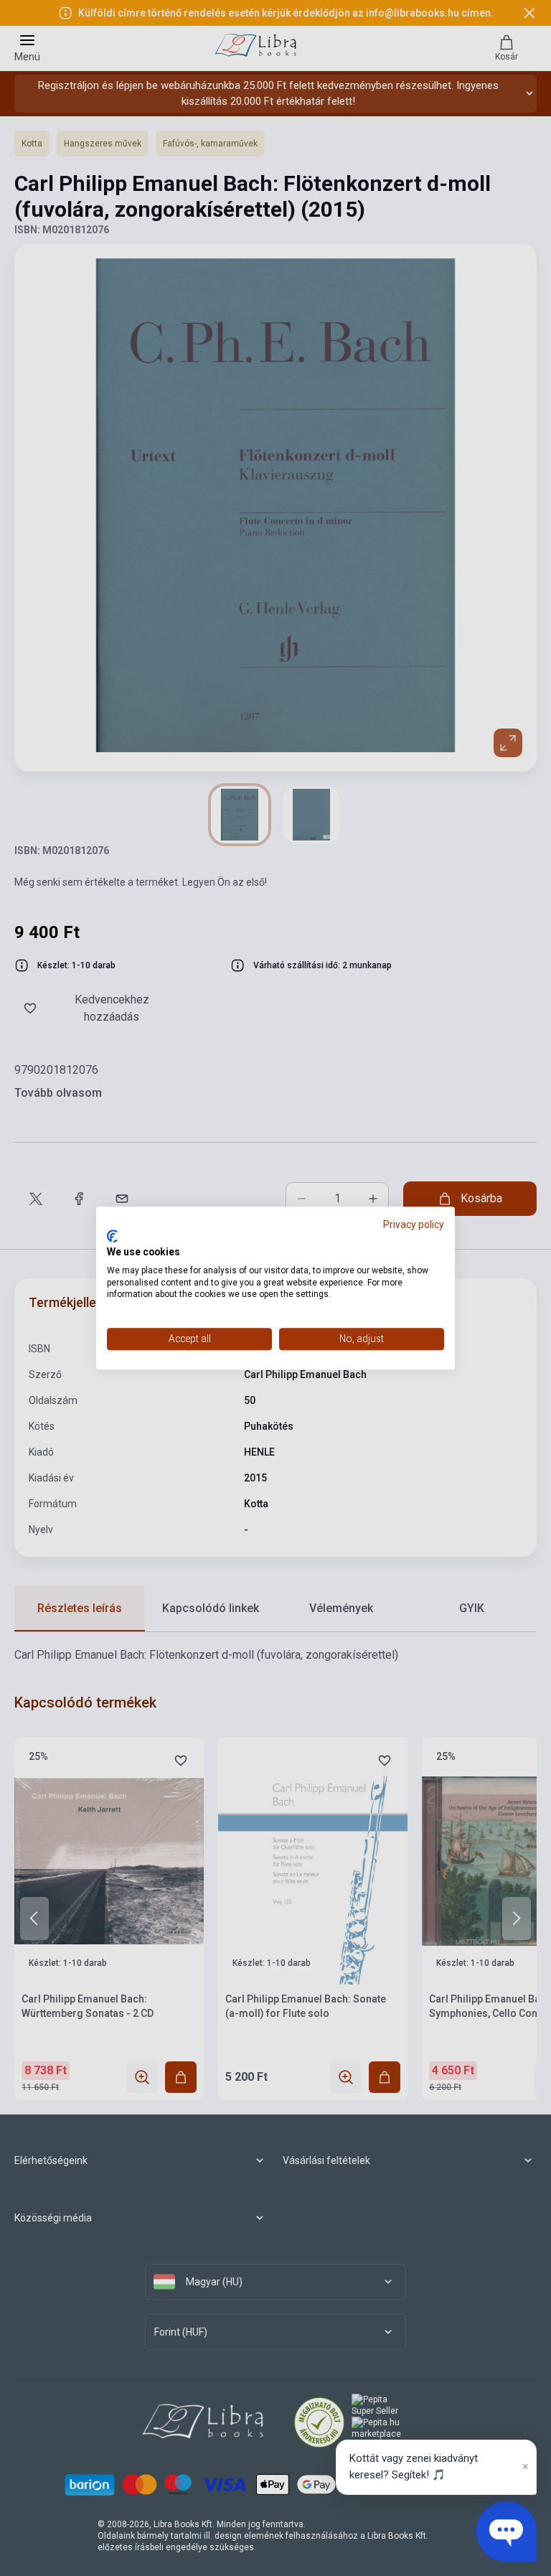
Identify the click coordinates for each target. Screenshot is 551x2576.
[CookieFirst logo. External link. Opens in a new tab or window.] (112, 1237)
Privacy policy (414, 1224)
